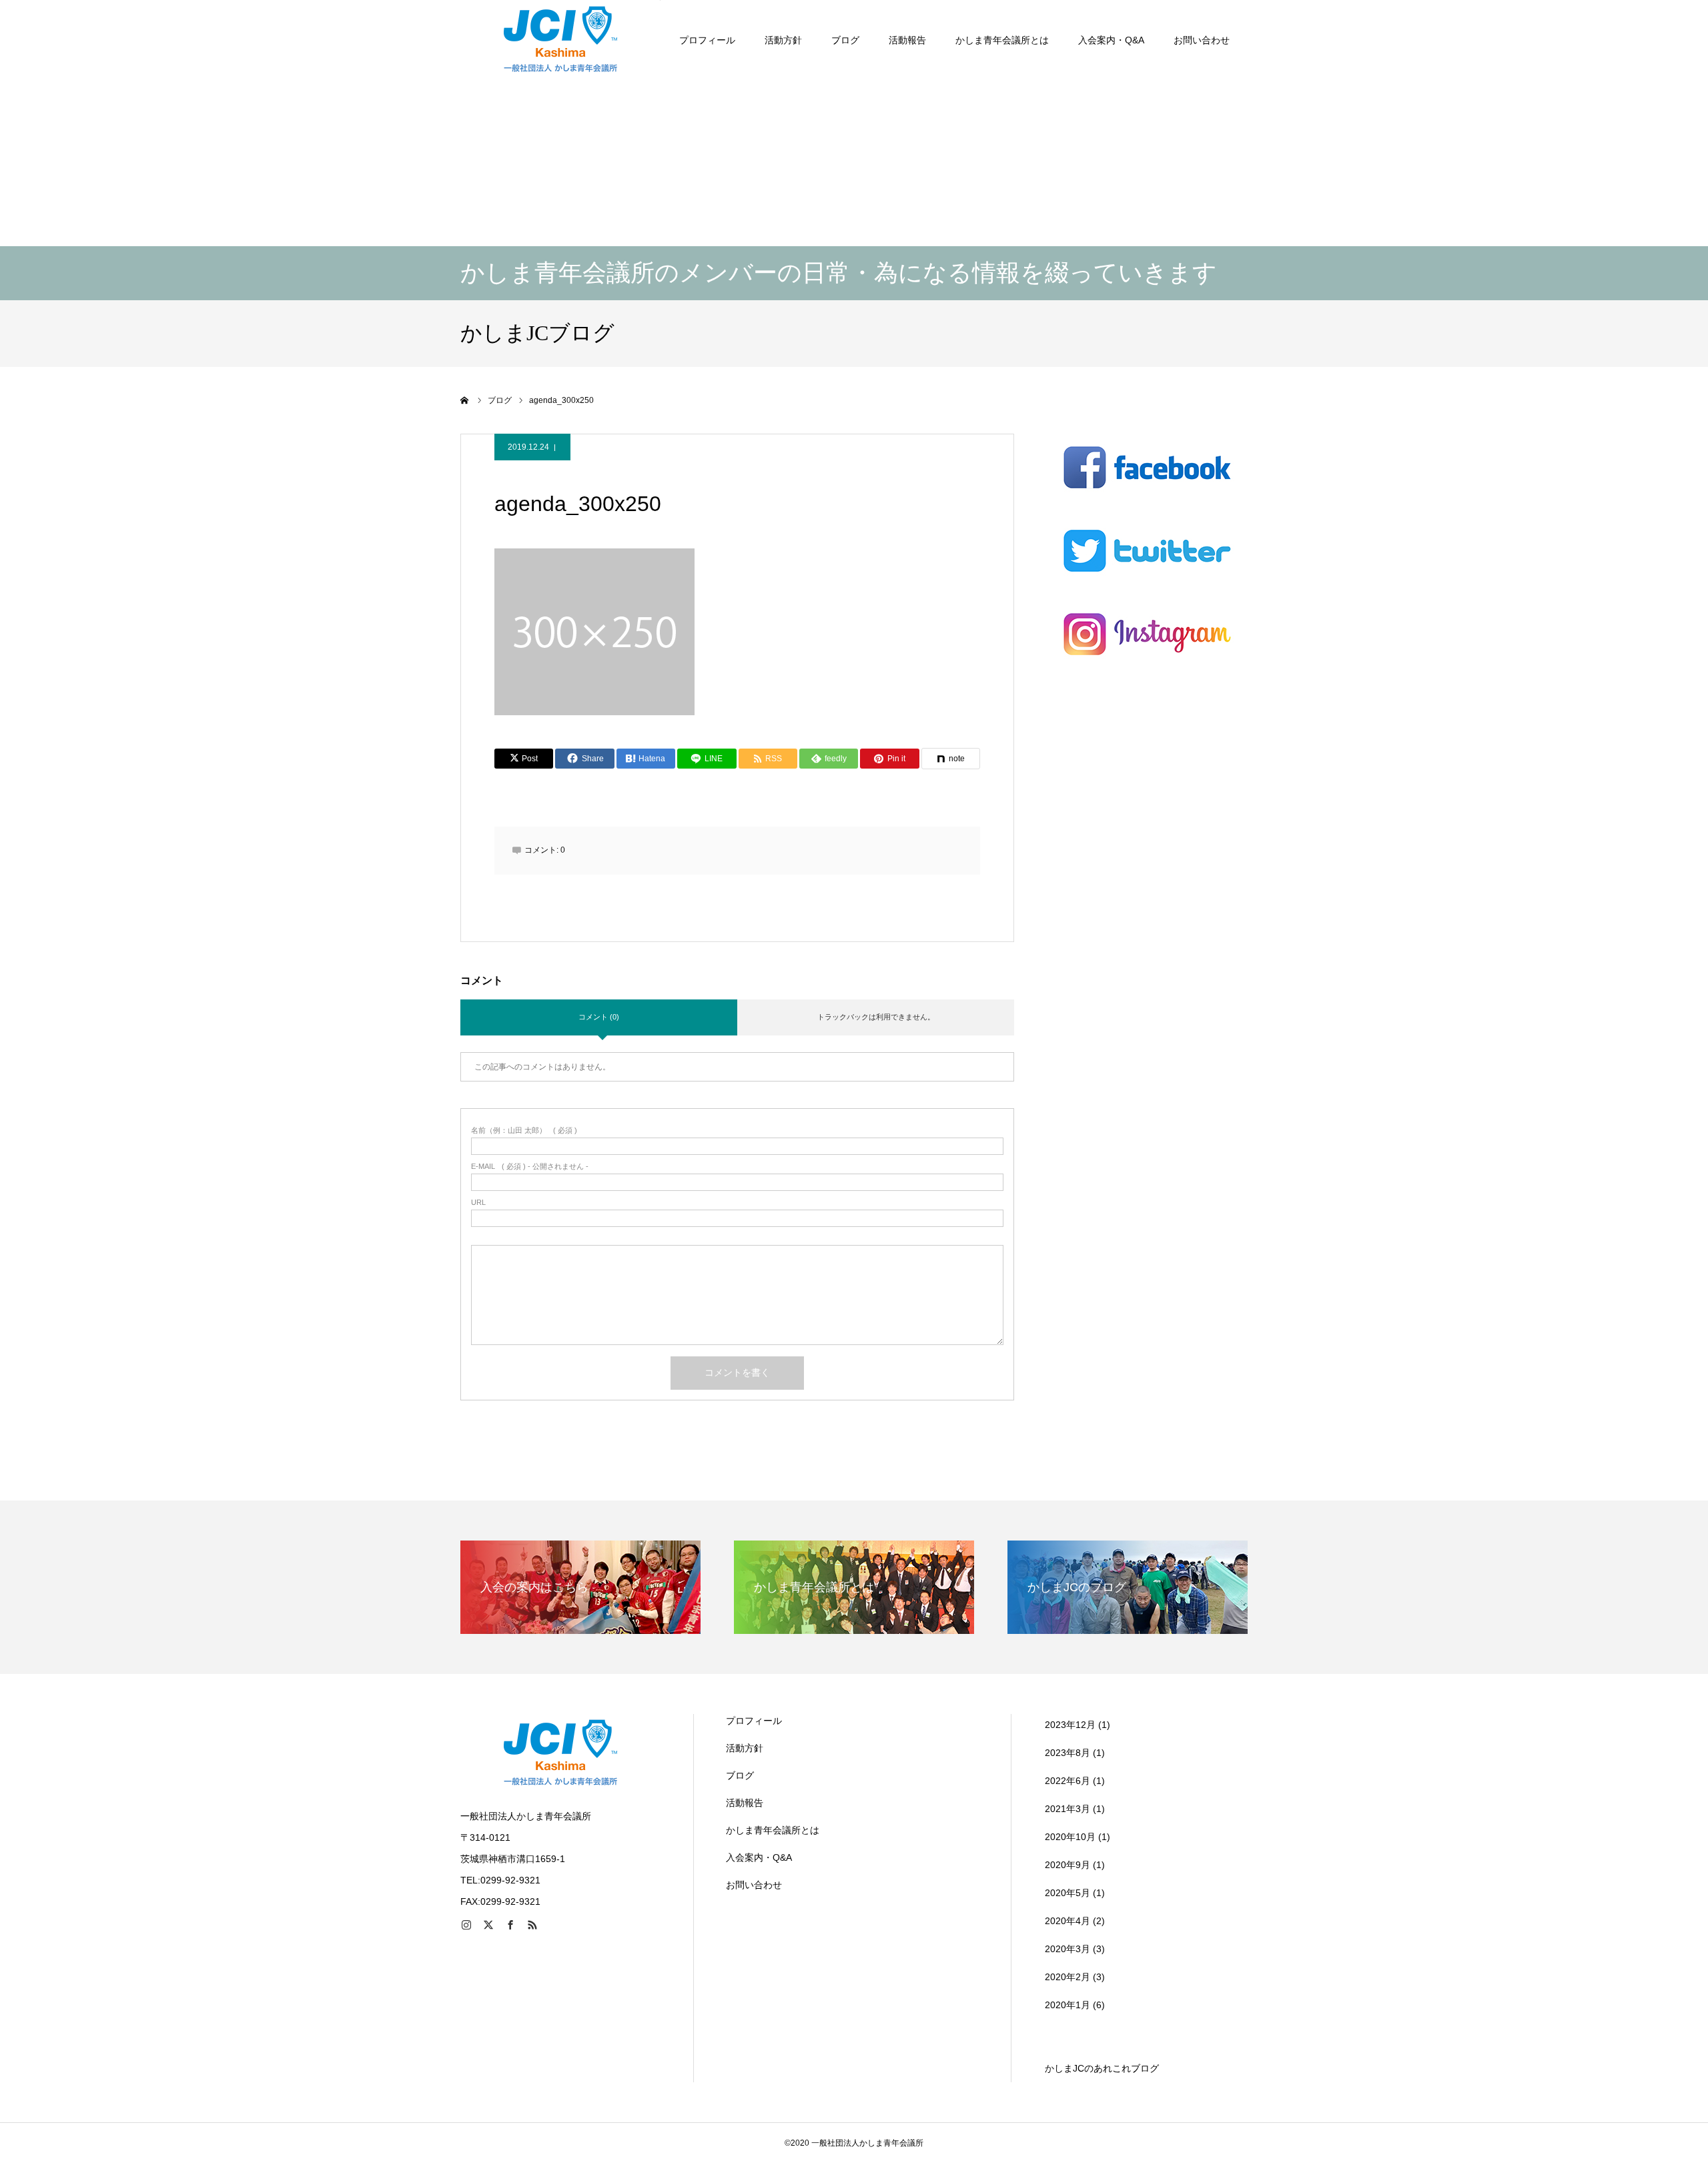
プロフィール (707, 40)
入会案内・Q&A (1111, 40)
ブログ (845, 40)
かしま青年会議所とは (1002, 40)
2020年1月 (1067, 2005)
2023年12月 (1070, 1725)
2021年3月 (1067, 1809)
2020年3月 (1067, 1949)
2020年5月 (1067, 1893)
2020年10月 (1070, 1837)
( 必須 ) (524, 1131)
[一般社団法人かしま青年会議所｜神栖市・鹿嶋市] (560, 40)
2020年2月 (1067, 1977)
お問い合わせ (1202, 40)
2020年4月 (1067, 1921)
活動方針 (783, 40)
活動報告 (907, 40)
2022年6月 (1067, 1781)
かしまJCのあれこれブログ (1102, 2068)
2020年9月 (1067, 1865)
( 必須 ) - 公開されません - (530, 1167)
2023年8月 (1067, 1753)
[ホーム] (465, 400)
